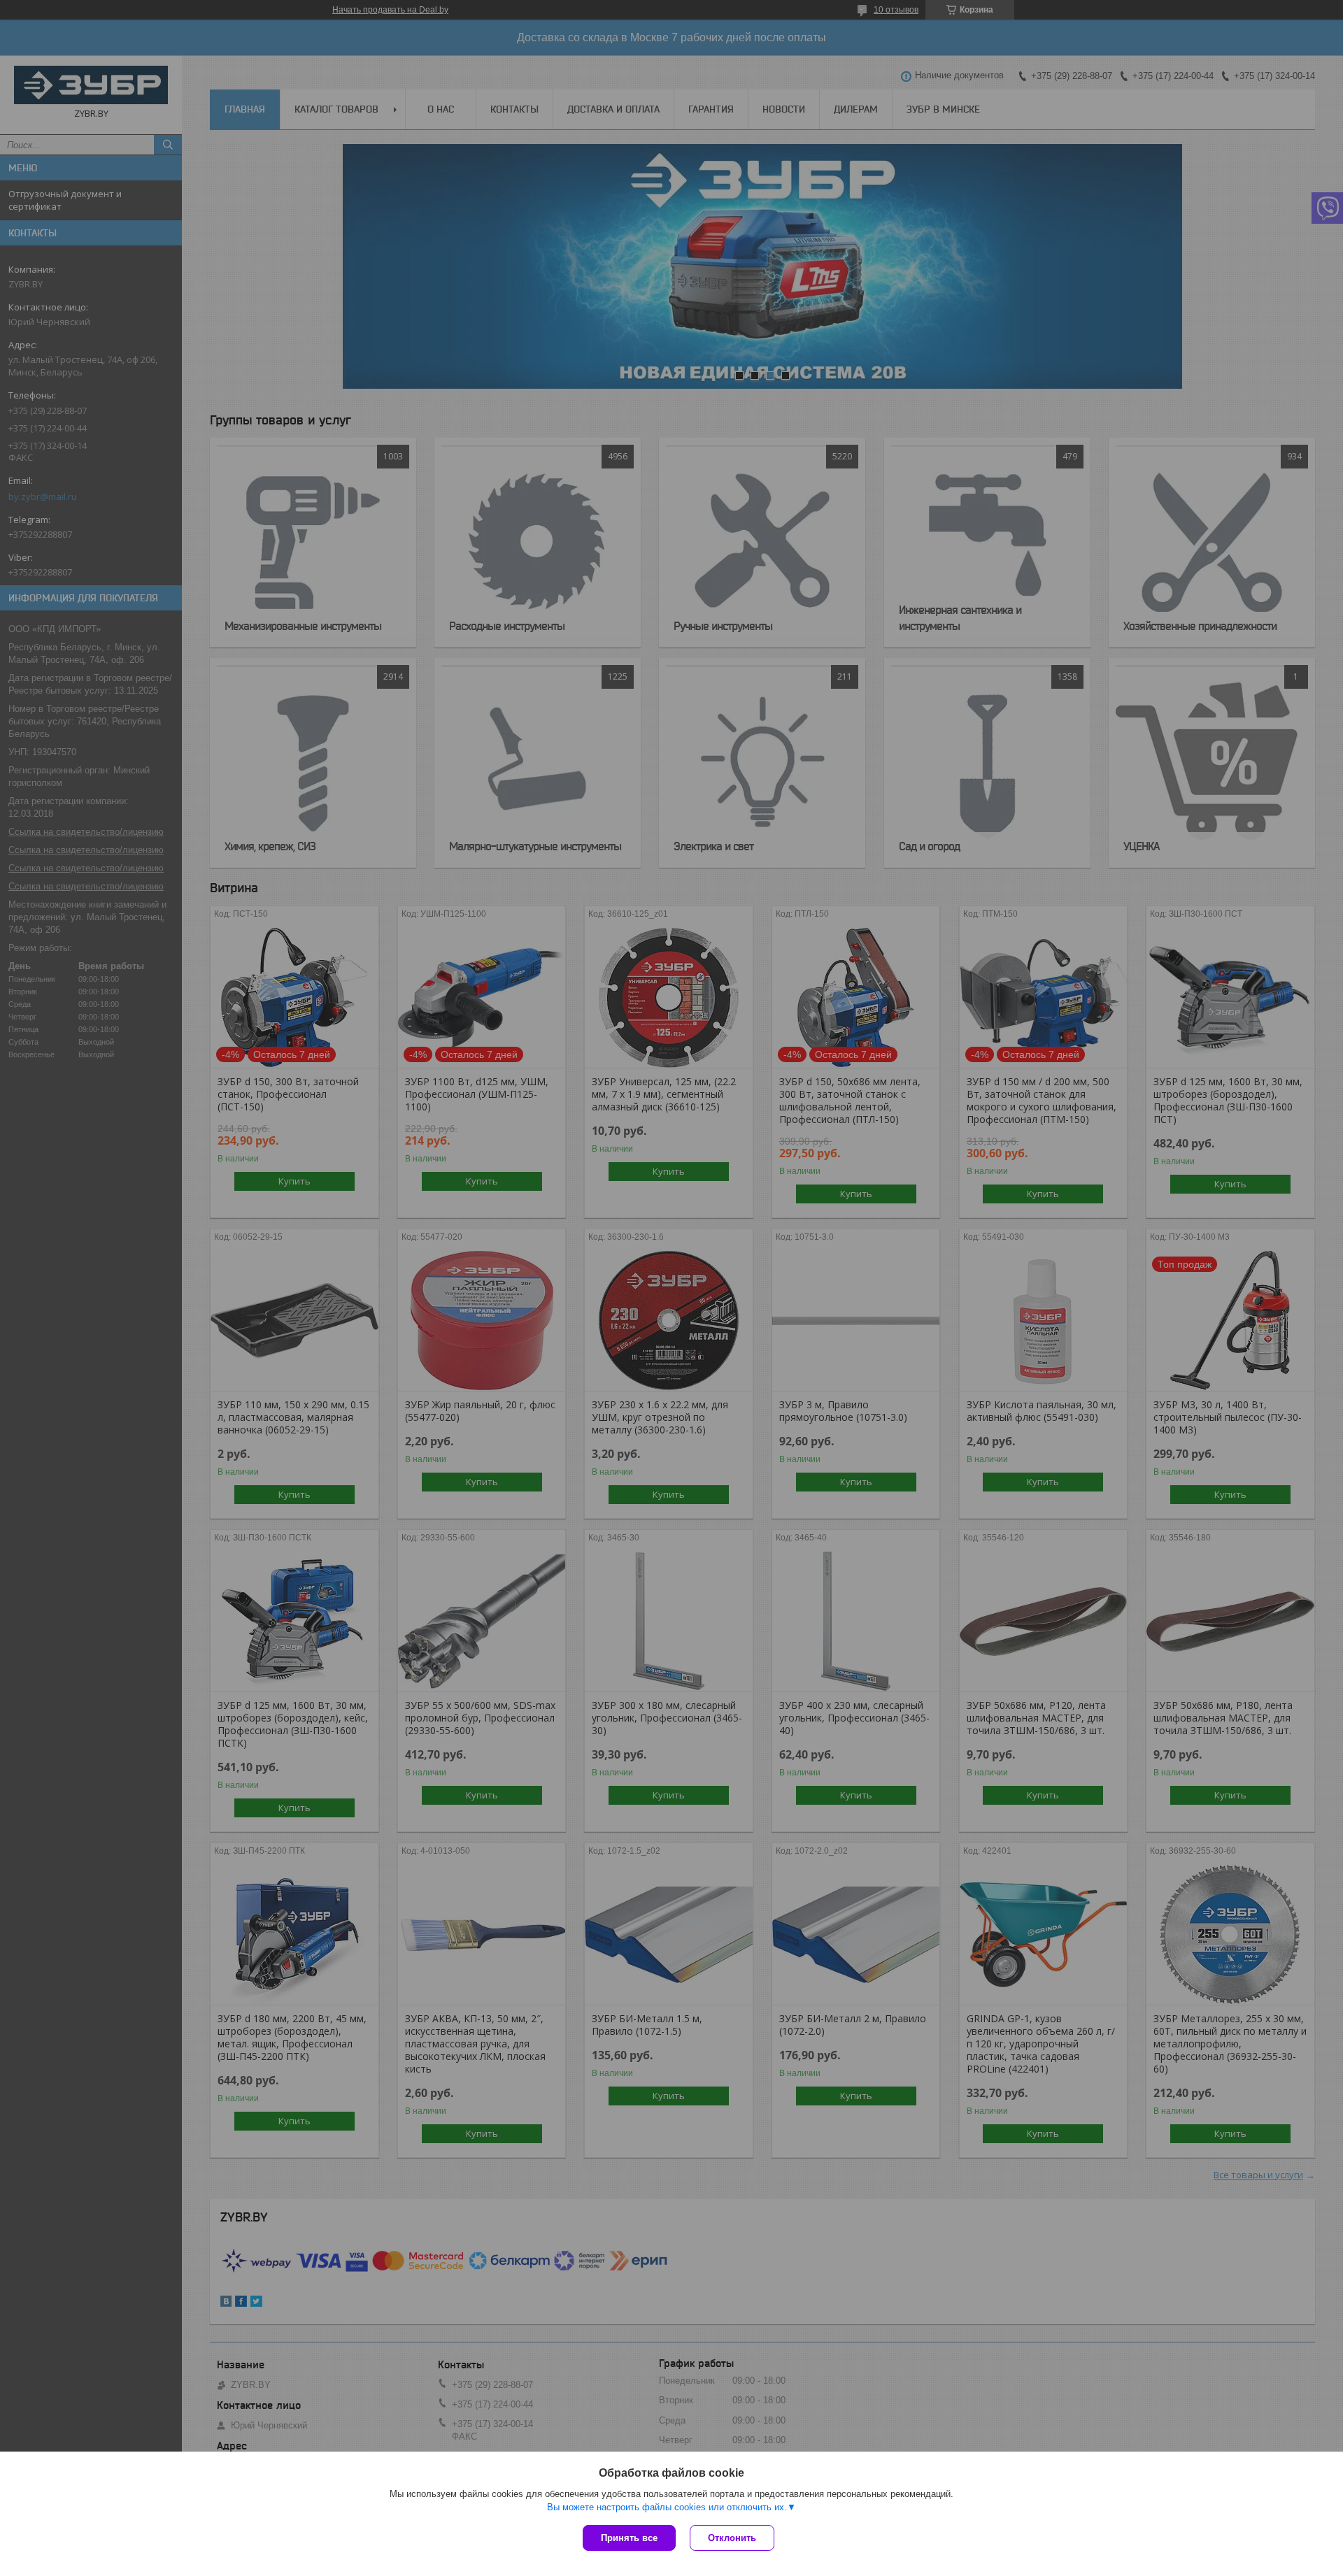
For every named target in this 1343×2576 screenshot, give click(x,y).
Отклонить (732, 2538)
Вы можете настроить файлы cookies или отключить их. (667, 2507)
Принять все (629, 2538)
